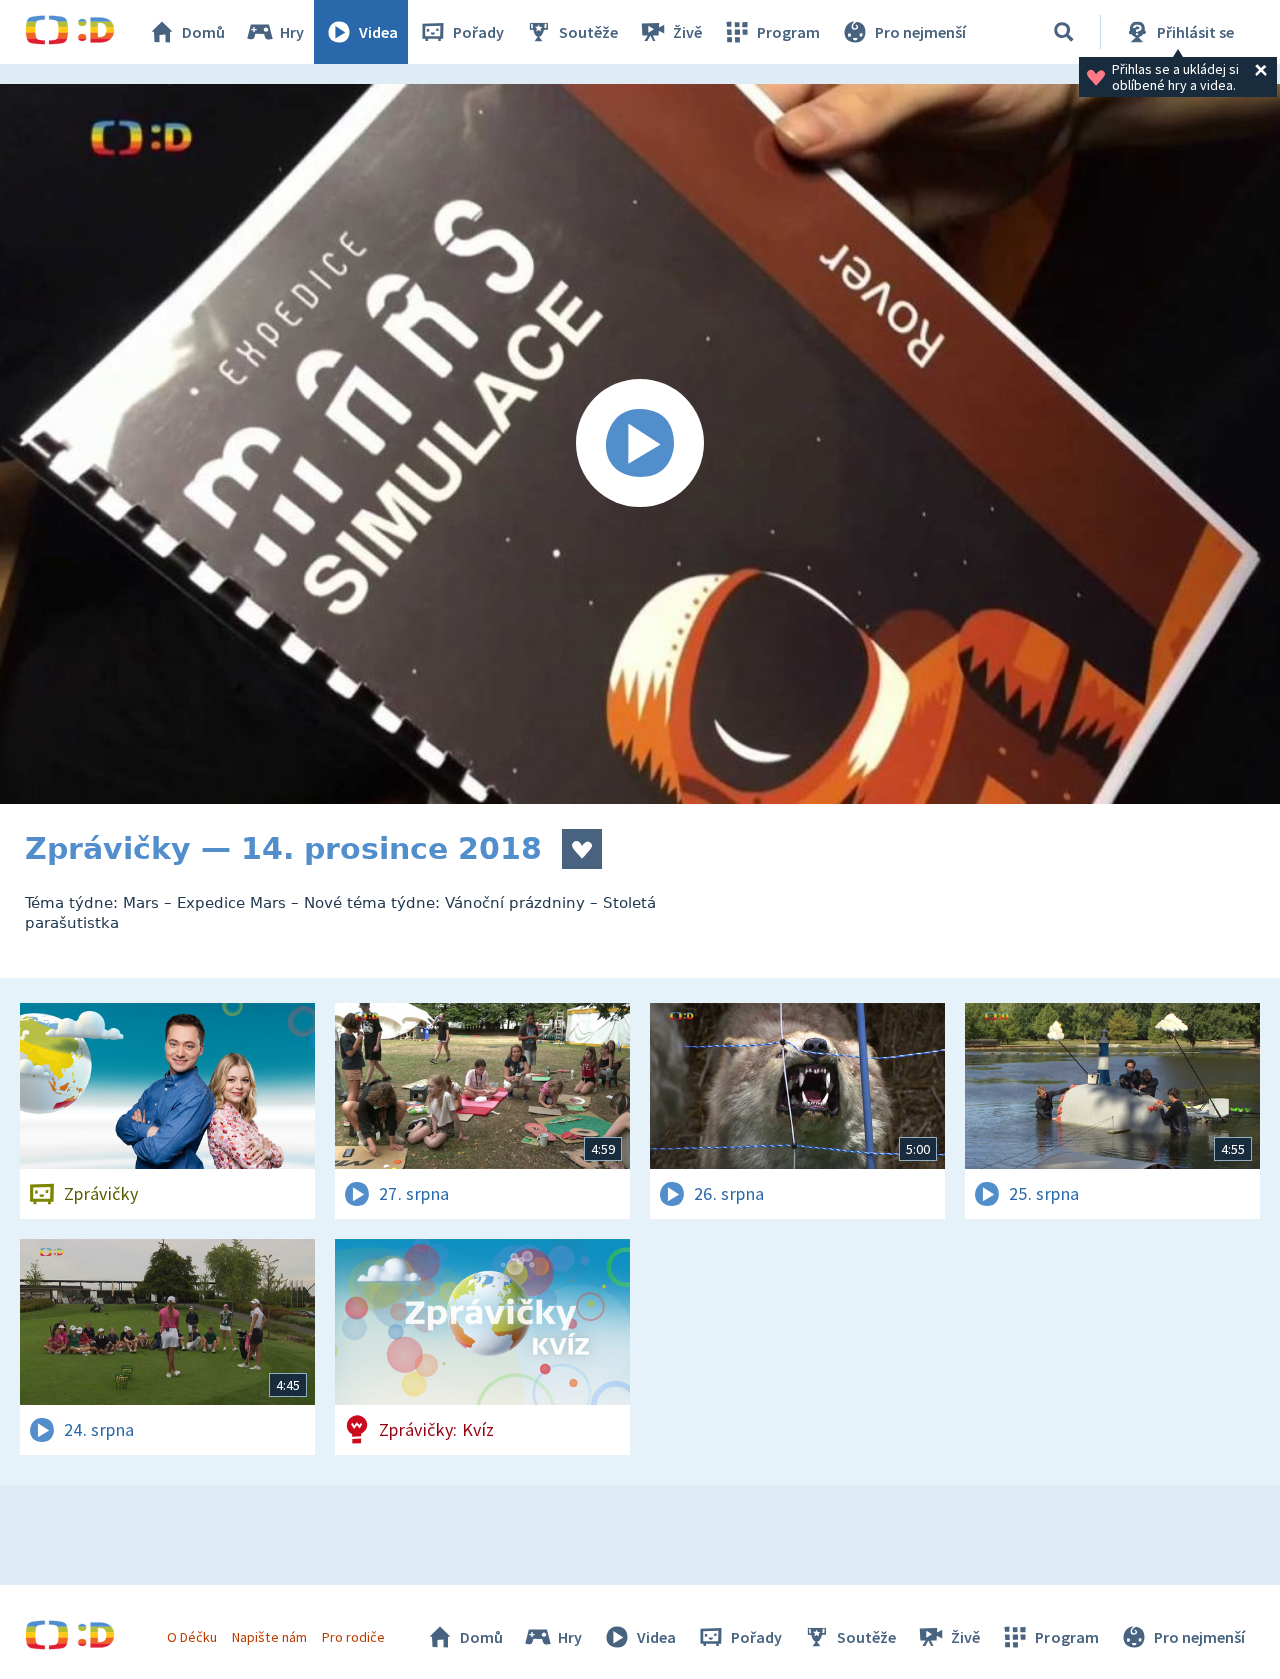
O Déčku (192, 1637)
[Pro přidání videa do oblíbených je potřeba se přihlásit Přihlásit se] (582, 849)
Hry (292, 32)
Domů (203, 32)
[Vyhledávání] (1064, 32)
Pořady (478, 32)
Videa (378, 32)
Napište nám (269, 1637)
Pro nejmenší (920, 32)
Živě (687, 32)
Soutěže (588, 32)
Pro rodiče (353, 1637)
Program (788, 32)
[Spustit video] (640, 444)
